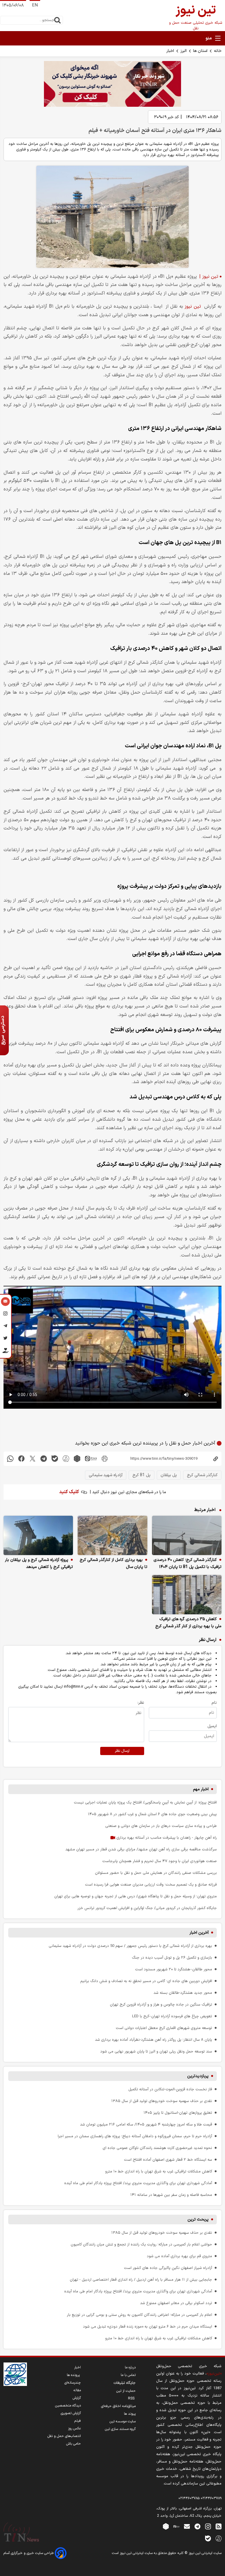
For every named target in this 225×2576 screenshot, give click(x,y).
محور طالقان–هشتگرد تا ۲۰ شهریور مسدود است (174, 1969)
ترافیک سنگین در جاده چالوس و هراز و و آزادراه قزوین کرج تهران (161, 2005)
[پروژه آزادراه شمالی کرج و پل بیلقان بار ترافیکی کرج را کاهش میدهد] (38, 1535)
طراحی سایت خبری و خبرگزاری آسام (29, 2553)
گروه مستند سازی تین (120, 2429)
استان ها (200, 51)
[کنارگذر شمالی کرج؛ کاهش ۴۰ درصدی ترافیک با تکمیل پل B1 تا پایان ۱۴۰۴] (187, 1535)
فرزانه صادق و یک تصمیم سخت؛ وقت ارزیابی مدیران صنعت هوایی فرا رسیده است (151, 1885)
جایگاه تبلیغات (125, 2383)
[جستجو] (57, 20)
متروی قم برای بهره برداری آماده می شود (179, 2256)
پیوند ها (130, 2414)
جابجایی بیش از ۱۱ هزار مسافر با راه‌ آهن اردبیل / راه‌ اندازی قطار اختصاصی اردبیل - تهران (141, 2280)
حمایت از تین (126, 2391)
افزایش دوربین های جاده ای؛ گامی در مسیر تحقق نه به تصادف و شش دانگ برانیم (146, 1981)
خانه (218, 51)
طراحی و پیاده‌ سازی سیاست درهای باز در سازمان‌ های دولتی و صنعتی (161, 1826)
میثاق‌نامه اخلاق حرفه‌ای (118, 2406)
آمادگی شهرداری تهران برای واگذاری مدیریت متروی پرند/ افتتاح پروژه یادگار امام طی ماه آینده (138, 2183)
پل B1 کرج (142, 1475)
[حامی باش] (5, 1352)
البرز (184, 51)
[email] (187, 2526)
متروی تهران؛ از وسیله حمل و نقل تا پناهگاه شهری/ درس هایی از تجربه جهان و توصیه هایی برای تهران (135, 1896)
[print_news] (105, 1459)
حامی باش (74, 2444)
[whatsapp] (10, 1459)
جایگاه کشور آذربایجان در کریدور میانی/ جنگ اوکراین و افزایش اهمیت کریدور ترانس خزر (147, 1908)
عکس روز (74, 2428)
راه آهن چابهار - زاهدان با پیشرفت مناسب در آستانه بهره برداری (166, 1838)
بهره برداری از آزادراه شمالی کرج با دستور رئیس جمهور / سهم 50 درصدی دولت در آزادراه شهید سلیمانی (130, 1946)
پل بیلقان (169, 1475)
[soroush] (66, 1459)
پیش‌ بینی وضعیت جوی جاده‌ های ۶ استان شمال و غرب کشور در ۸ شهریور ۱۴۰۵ (152, 1814)
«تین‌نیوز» (214, 2373)
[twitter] (33, 1459)
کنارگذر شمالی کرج (202, 1475)
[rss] (219, 2526)
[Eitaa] (176, 2526)
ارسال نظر (122, 1751)
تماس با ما (128, 2375)
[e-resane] (15, 2374)
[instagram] (208, 2526)
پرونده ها (74, 2375)
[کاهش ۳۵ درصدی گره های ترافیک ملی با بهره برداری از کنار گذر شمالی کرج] (187, 1595)
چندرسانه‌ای (73, 2383)
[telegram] (44, 1459)
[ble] (55, 1459)
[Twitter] (5, 1339)
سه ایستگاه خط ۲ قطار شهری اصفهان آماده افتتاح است (168, 2160)
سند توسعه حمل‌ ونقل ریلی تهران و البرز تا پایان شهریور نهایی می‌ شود (156, 2051)
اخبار (170, 51)
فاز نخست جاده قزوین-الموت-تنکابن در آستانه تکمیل (170, 2089)
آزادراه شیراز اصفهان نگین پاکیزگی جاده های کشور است (168, 2268)
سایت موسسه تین (123, 2421)
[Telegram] (5, 1327)
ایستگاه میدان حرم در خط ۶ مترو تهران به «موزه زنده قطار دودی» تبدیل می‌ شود (148, 2327)
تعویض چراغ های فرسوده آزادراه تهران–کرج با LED (172, 2016)
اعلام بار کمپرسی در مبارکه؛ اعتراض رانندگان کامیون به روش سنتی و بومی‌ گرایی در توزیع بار (139, 2315)
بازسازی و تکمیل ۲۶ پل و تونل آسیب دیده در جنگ (172, 1958)
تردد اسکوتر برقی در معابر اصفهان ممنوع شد (176, 2303)
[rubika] (77, 1459)
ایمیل (212, 1726)
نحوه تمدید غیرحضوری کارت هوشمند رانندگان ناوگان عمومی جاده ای (157, 2148)
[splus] (219, 2538)
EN (35, 5)
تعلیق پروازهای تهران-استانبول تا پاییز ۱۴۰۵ (178, 2113)
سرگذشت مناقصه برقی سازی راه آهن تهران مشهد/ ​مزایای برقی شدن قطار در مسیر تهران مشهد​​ (141, 1849)
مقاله (77, 2390)
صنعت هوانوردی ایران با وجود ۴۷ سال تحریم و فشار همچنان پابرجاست (160, 1861)
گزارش (77, 2398)
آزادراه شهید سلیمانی (106, 1475)
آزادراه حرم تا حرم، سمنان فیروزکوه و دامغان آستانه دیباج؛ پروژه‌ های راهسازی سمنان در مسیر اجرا (135, 2136)
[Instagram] (5, 1315)
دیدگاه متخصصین (68, 2406)
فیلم (78, 2421)
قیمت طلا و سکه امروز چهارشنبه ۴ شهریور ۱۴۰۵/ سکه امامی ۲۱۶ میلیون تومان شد (146, 2124)
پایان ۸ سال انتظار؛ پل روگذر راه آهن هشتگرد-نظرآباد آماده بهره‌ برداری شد (154, 2040)
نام (214, 1703)
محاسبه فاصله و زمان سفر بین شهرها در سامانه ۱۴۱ (171, 2195)
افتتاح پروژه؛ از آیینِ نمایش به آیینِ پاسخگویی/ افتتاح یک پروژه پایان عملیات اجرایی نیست (145, 1802)
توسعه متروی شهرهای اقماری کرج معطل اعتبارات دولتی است (164, 2028)
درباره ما (130, 2367)
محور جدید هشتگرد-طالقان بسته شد (183, 1993)
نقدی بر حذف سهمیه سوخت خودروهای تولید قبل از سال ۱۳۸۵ (162, 2101)
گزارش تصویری (71, 2413)
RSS (132, 2399)
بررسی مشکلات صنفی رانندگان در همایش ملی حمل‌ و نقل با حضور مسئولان (156, 1873)
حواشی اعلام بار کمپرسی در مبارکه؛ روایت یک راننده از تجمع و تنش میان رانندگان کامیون (141, 2244)
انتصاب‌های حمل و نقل (64, 2436)
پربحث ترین (198, 2220)
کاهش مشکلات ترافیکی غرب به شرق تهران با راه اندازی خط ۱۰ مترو (159, 2171)
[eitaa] (91, 1459)
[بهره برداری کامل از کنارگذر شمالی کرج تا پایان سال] (112, 1535)
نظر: (141, 1703)
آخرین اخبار (199, 1933)
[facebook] (21, 1459)
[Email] (5, 1302)
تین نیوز (193, 306)
